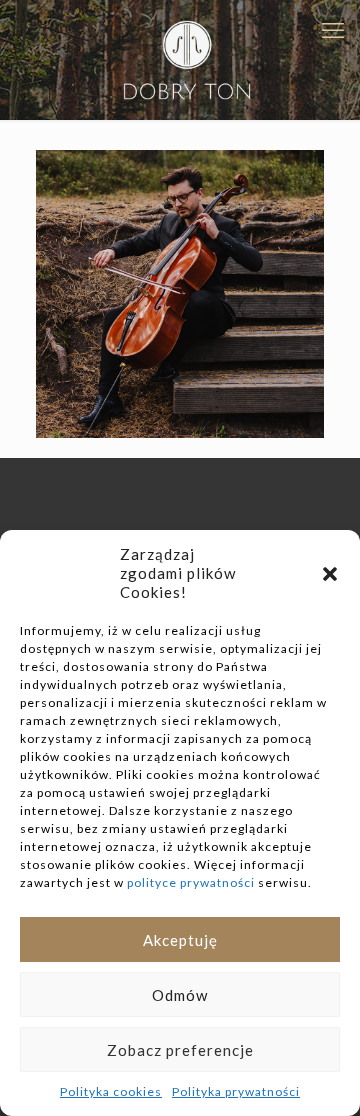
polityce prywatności (191, 882)
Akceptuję (180, 940)
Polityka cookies (111, 1091)
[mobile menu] (333, 30)
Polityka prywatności (236, 1091)
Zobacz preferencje (180, 1050)
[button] (330, 574)
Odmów (180, 995)
